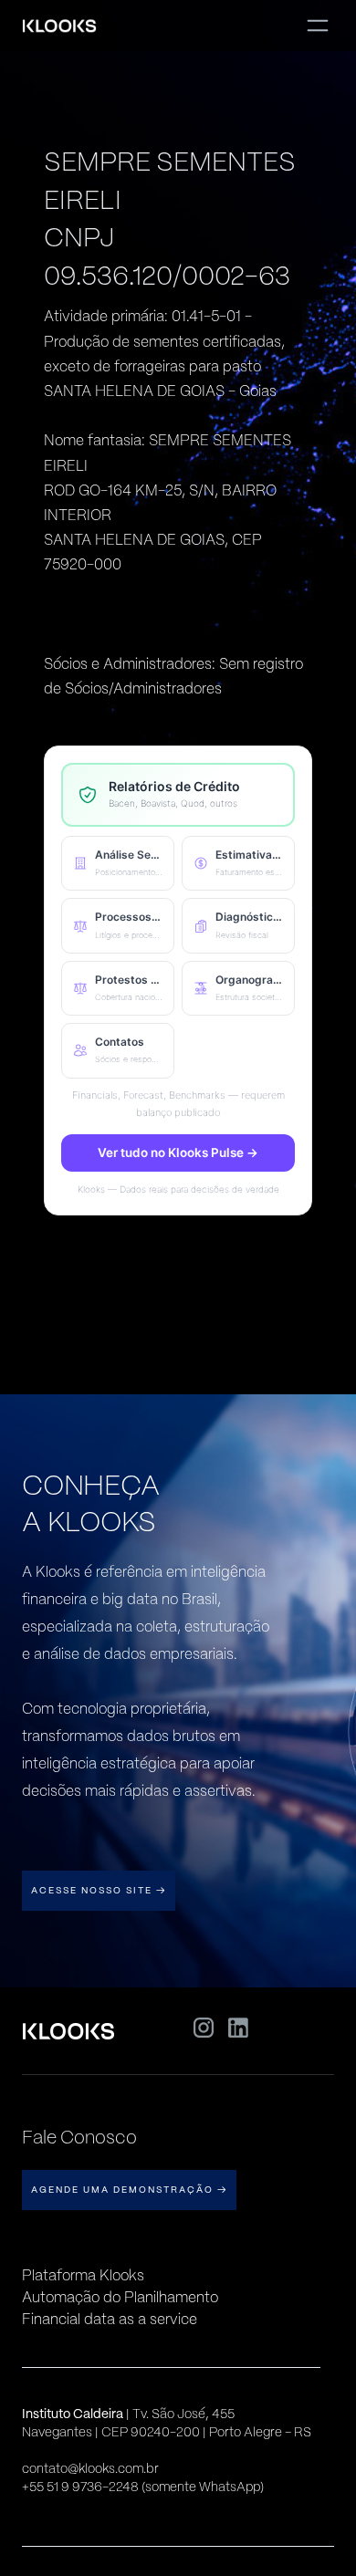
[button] (118, 863)
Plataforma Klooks (83, 2275)
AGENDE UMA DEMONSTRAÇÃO (129, 2190)
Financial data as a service (110, 2319)
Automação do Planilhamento (120, 2297)
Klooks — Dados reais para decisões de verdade (178, 1189)
